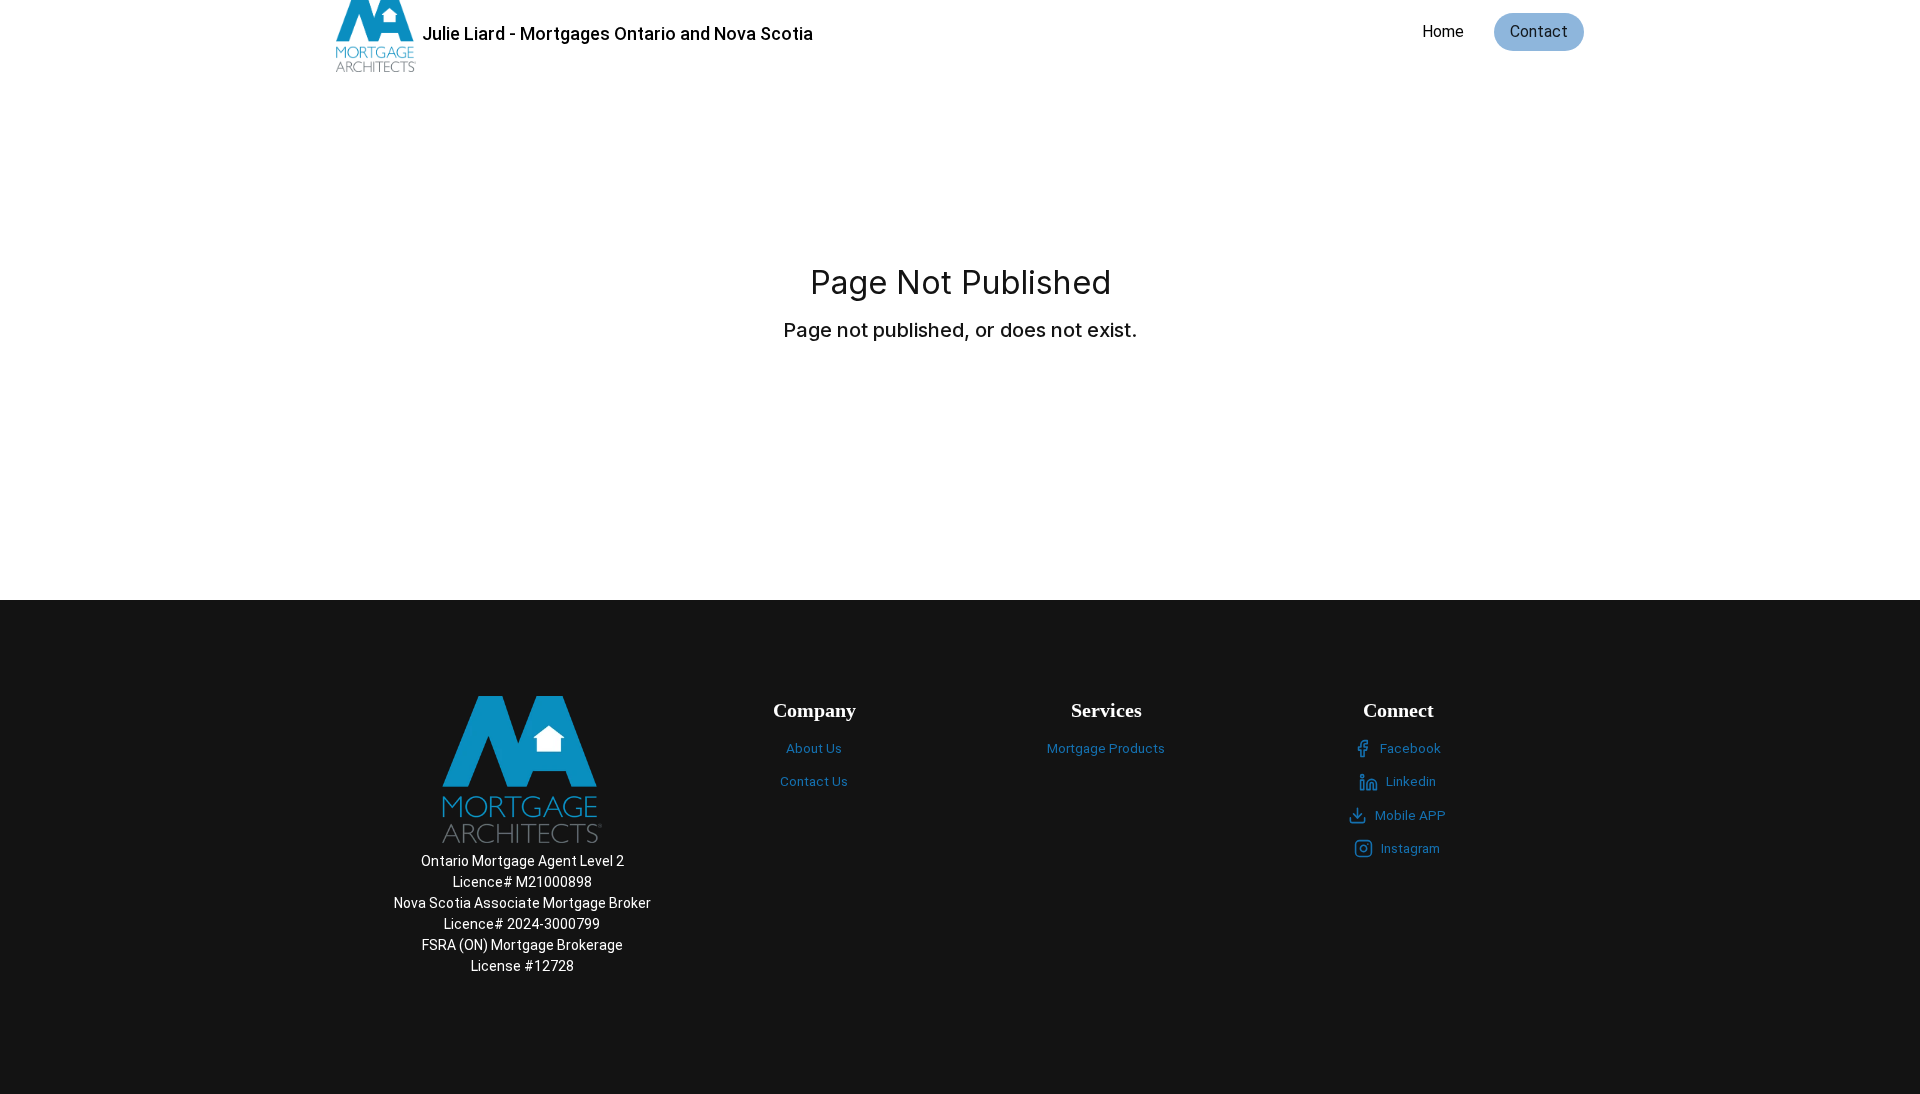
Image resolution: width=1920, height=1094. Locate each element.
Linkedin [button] (1411, 781)
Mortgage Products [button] (1106, 748)
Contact (1539, 31)
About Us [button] (814, 748)
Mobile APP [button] (1410, 815)
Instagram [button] (1410, 848)
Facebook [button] (1410, 748)
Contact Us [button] (814, 781)
